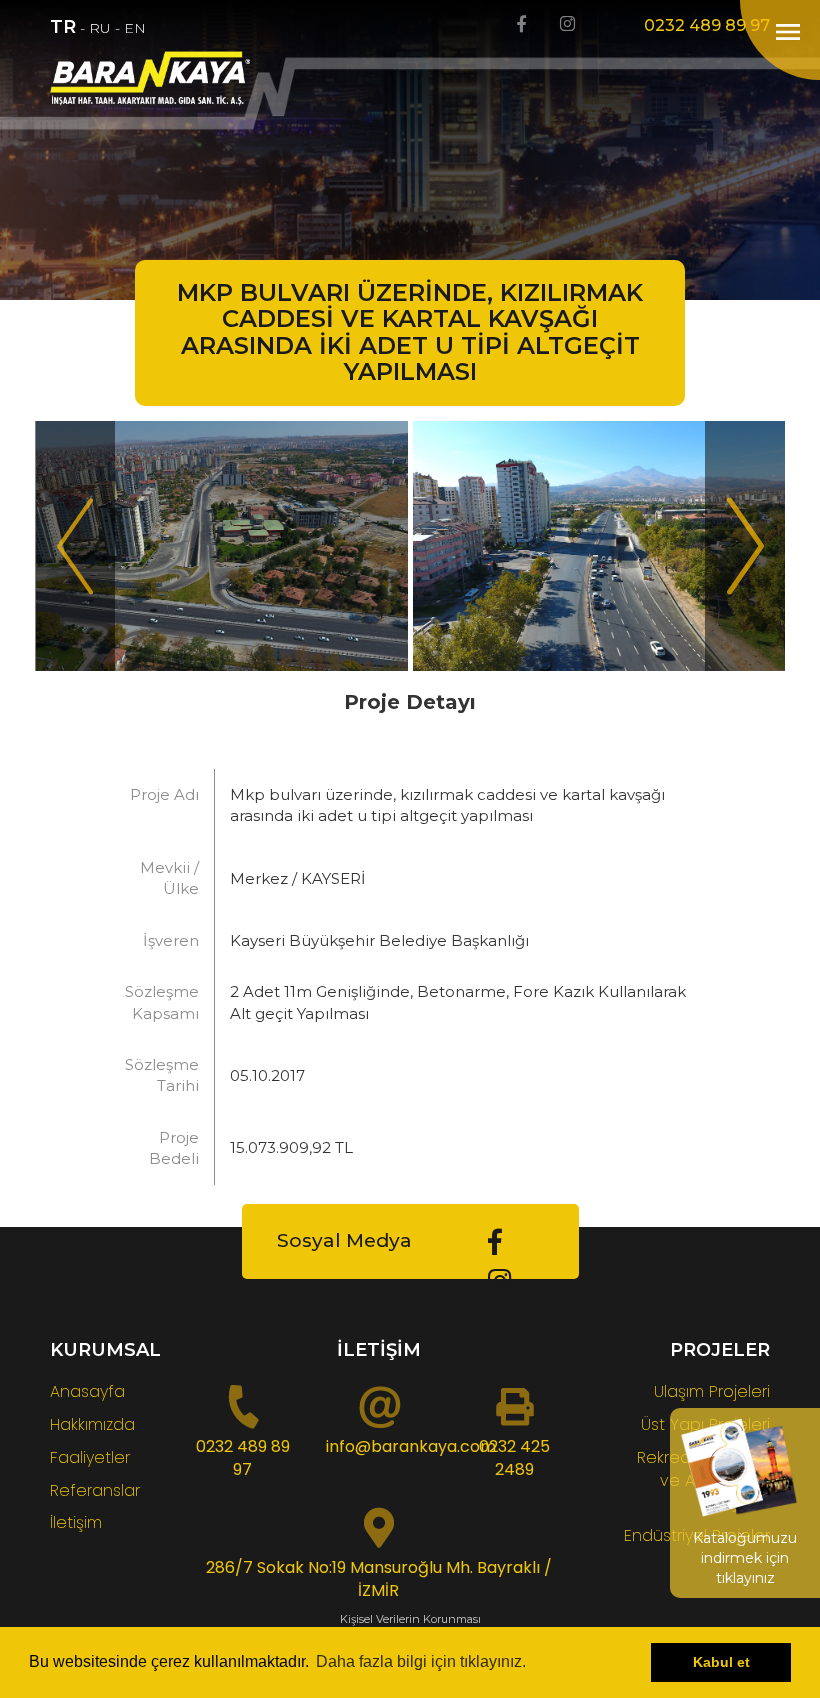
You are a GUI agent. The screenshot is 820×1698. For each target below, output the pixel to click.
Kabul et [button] (721, 1662)
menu (788, 32)
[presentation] (75, 546)
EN (135, 28)
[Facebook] (521, 25)
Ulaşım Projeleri (712, 1391)
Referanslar (95, 1490)
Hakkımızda (92, 1424)
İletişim (76, 1522)
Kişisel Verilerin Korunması (410, 1619)
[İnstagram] (567, 25)
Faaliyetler (90, 1457)
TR (63, 27)
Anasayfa (87, 1391)
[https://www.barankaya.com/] (160, 78)
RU (100, 28)
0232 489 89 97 (707, 25)
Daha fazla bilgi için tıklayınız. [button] (421, 1661)
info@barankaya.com (411, 1446)
